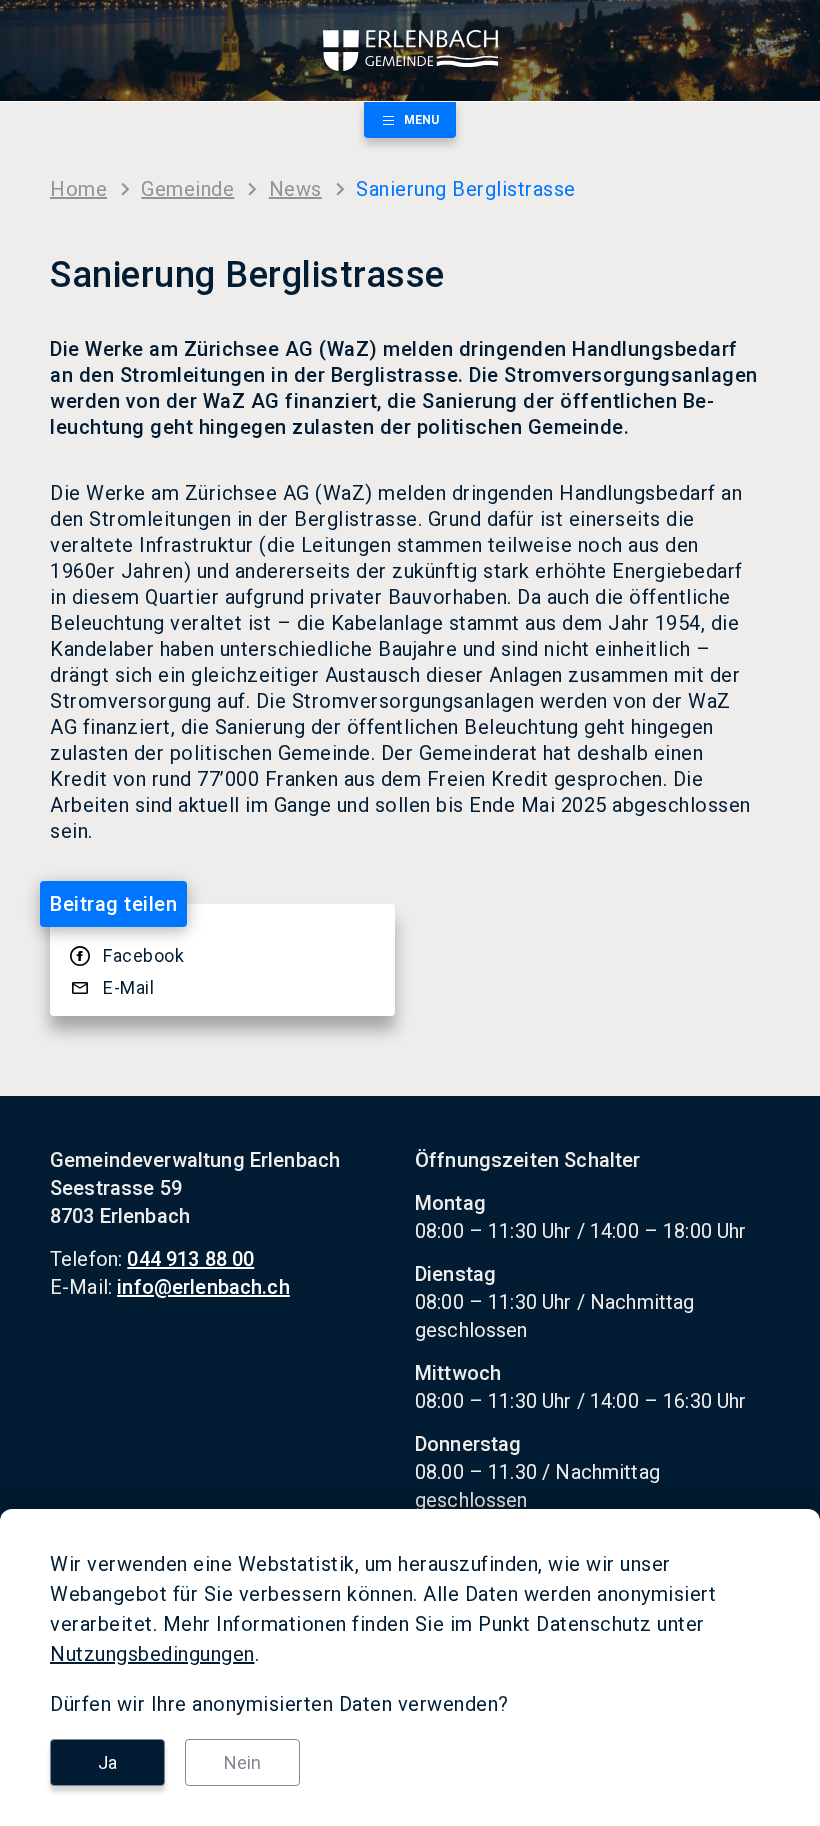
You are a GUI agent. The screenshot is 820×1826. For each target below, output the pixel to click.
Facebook (143, 955)
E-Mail (128, 987)
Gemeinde (187, 189)
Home (78, 189)
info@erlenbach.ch (203, 1287)
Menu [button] (421, 120)
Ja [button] (107, 1762)
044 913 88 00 (190, 1259)
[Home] (410, 50)
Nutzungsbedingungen (152, 1654)
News (295, 189)
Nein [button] (242, 1762)
